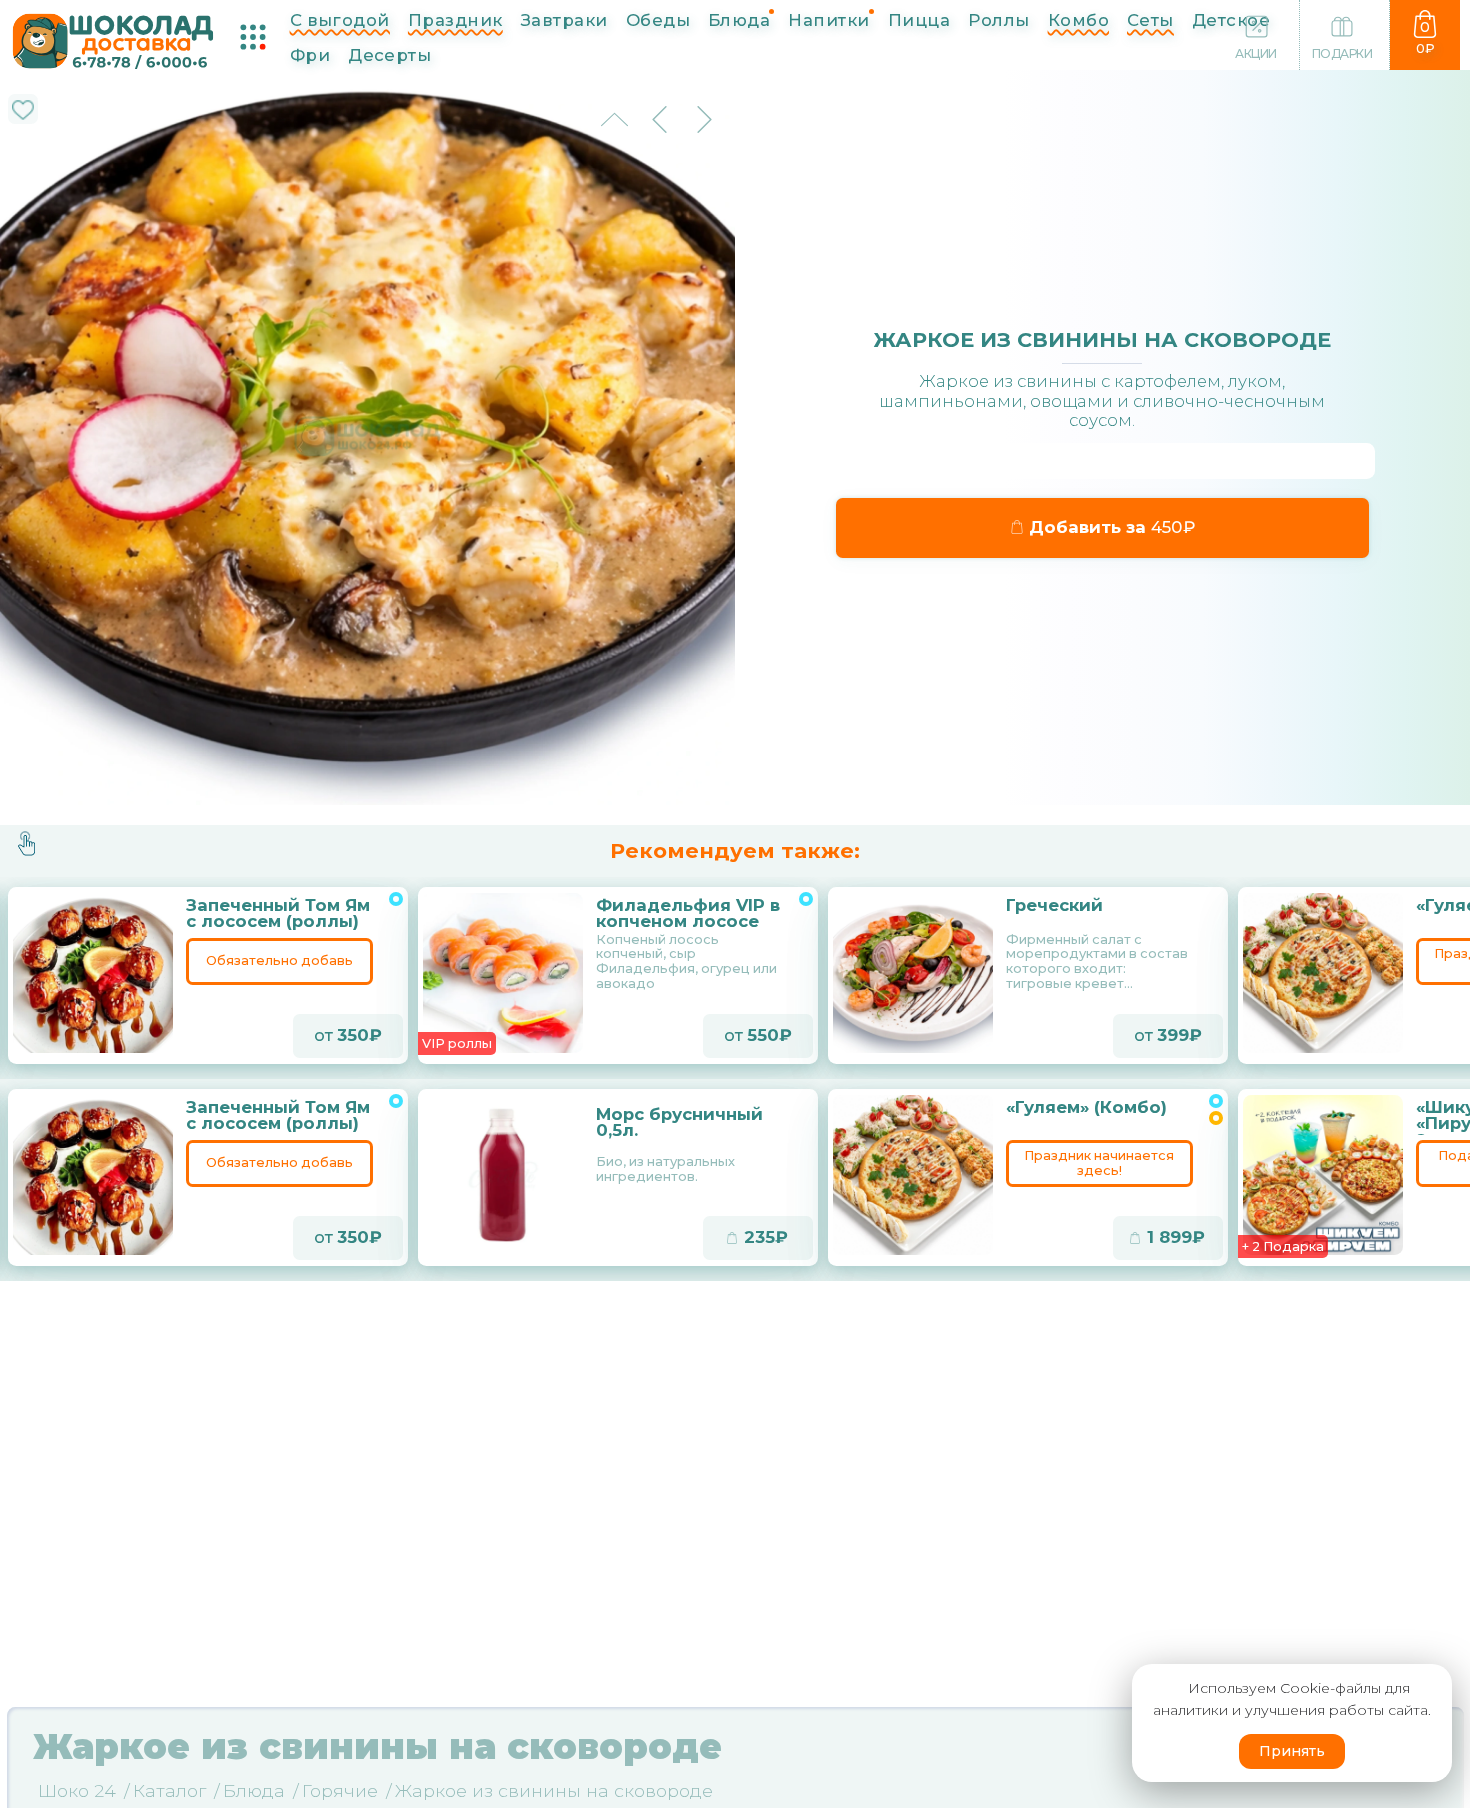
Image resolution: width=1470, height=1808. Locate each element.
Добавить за (1103, 527)
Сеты (1150, 20)
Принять (1292, 1751)
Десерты (389, 55)
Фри (310, 55)
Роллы (998, 20)
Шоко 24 (77, 1790)
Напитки (828, 20)
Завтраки (564, 20)
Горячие (340, 1790)
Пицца (919, 20)
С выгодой (340, 20)
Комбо (1078, 20)
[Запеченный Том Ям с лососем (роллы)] (94, 973)
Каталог (169, 1790)
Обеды (658, 20)
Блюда (739, 20)
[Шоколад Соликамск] (113, 39)
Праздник (455, 20)
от (341, 1035)
